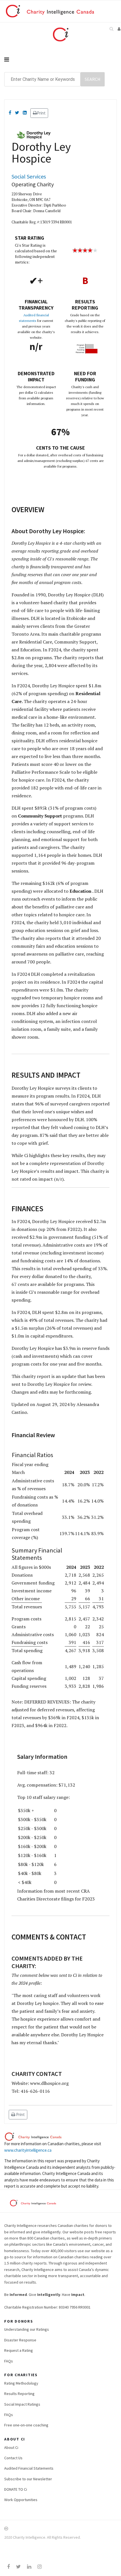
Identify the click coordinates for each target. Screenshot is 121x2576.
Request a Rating (19, 2350)
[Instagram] (40, 2567)
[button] (119, 29)
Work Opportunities (21, 2500)
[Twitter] (17, 113)
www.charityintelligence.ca (28, 2150)
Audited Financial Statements (29, 2468)
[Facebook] (10, 113)
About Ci (11, 2447)
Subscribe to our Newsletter (28, 2479)
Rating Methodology (21, 2383)
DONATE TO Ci (16, 2489)
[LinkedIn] (25, 113)
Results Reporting (19, 2394)
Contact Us (13, 2458)
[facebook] (8, 2567)
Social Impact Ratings (22, 2404)
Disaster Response (20, 2340)
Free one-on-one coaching (26, 2425)
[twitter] (18, 2567)
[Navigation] (60, 59)
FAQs (9, 2361)
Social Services (29, 176)
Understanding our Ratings (27, 2329)
